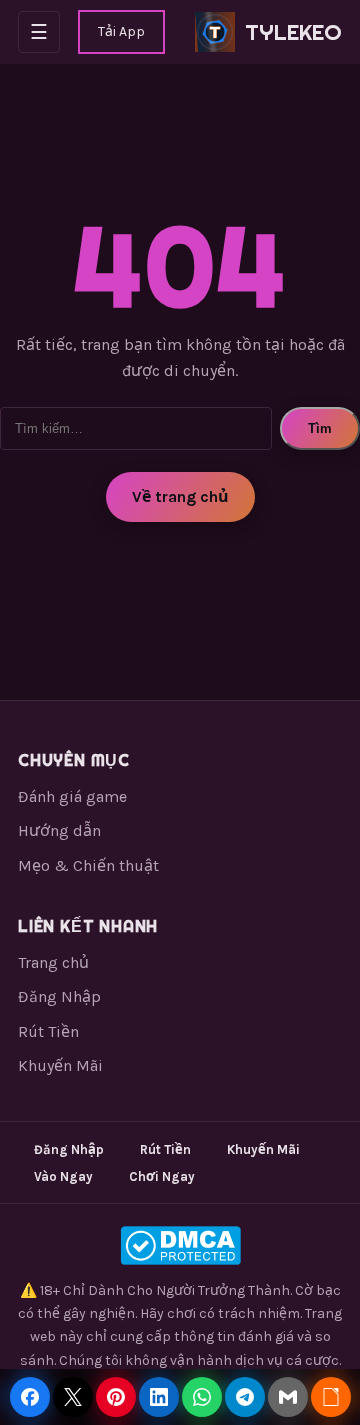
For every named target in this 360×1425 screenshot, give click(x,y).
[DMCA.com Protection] (180, 1245)
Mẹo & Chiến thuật (88, 865)
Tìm (320, 428)
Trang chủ (53, 962)
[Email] (288, 1397)
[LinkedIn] (159, 1397)
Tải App (121, 31)
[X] (73, 1397)
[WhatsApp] (202, 1397)
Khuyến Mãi (60, 1065)
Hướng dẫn (59, 830)
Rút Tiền (48, 1031)
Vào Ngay (63, 1176)
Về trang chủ (180, 496)
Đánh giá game (72, 796)
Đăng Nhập (59, 996)
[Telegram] (245, 1397)
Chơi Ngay (162, 1176)
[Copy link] (331, 1397)
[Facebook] (30, 1397)
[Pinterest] (116, 1397)
